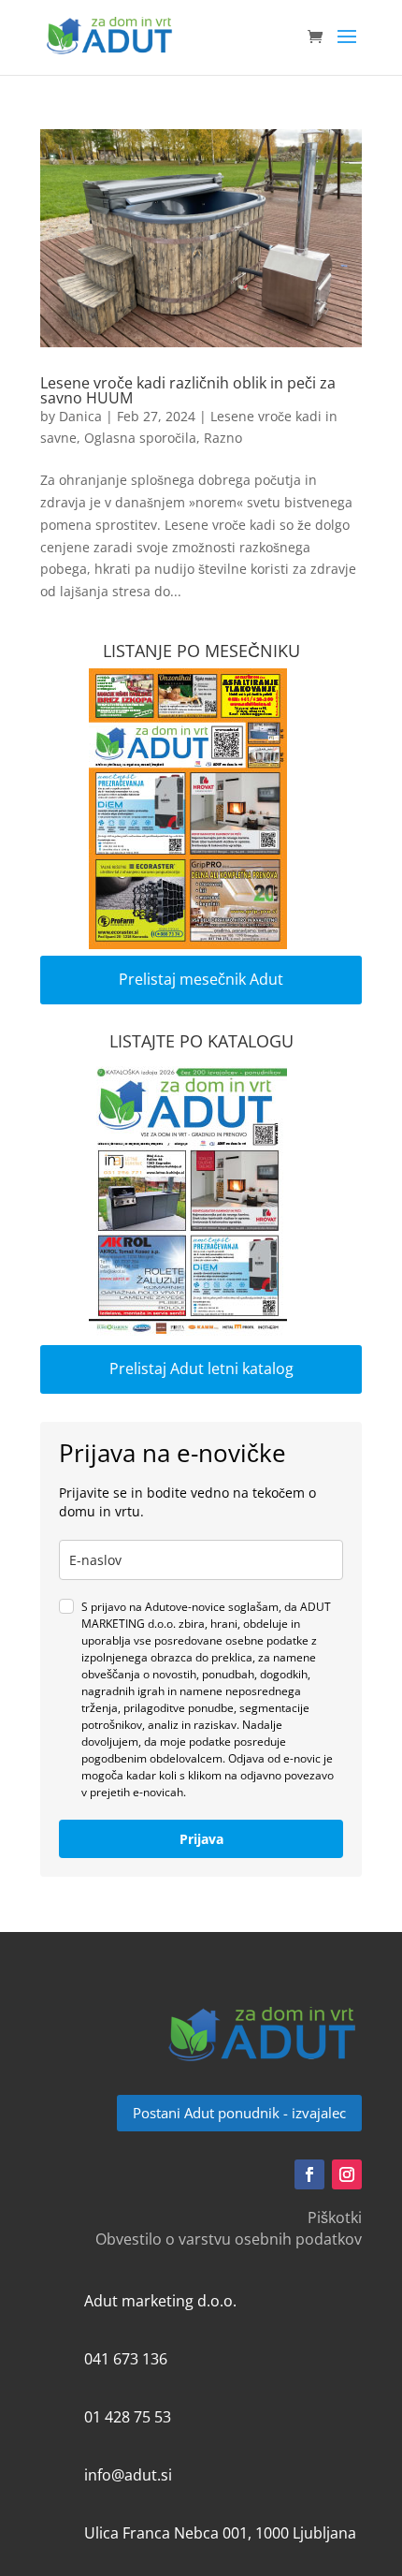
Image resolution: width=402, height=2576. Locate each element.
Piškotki (335, 2217)
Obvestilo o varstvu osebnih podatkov (229, 2239)
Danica (80, 416)
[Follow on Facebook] (309, 2174)
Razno (223, 438)
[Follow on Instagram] (347, 2174)
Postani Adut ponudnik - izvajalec (239, 2113)
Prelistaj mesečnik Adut (201, 979)
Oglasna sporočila (140, 438)
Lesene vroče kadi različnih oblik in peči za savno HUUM (188, 390)
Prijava (201, 1839)
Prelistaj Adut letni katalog (201, 1368)
